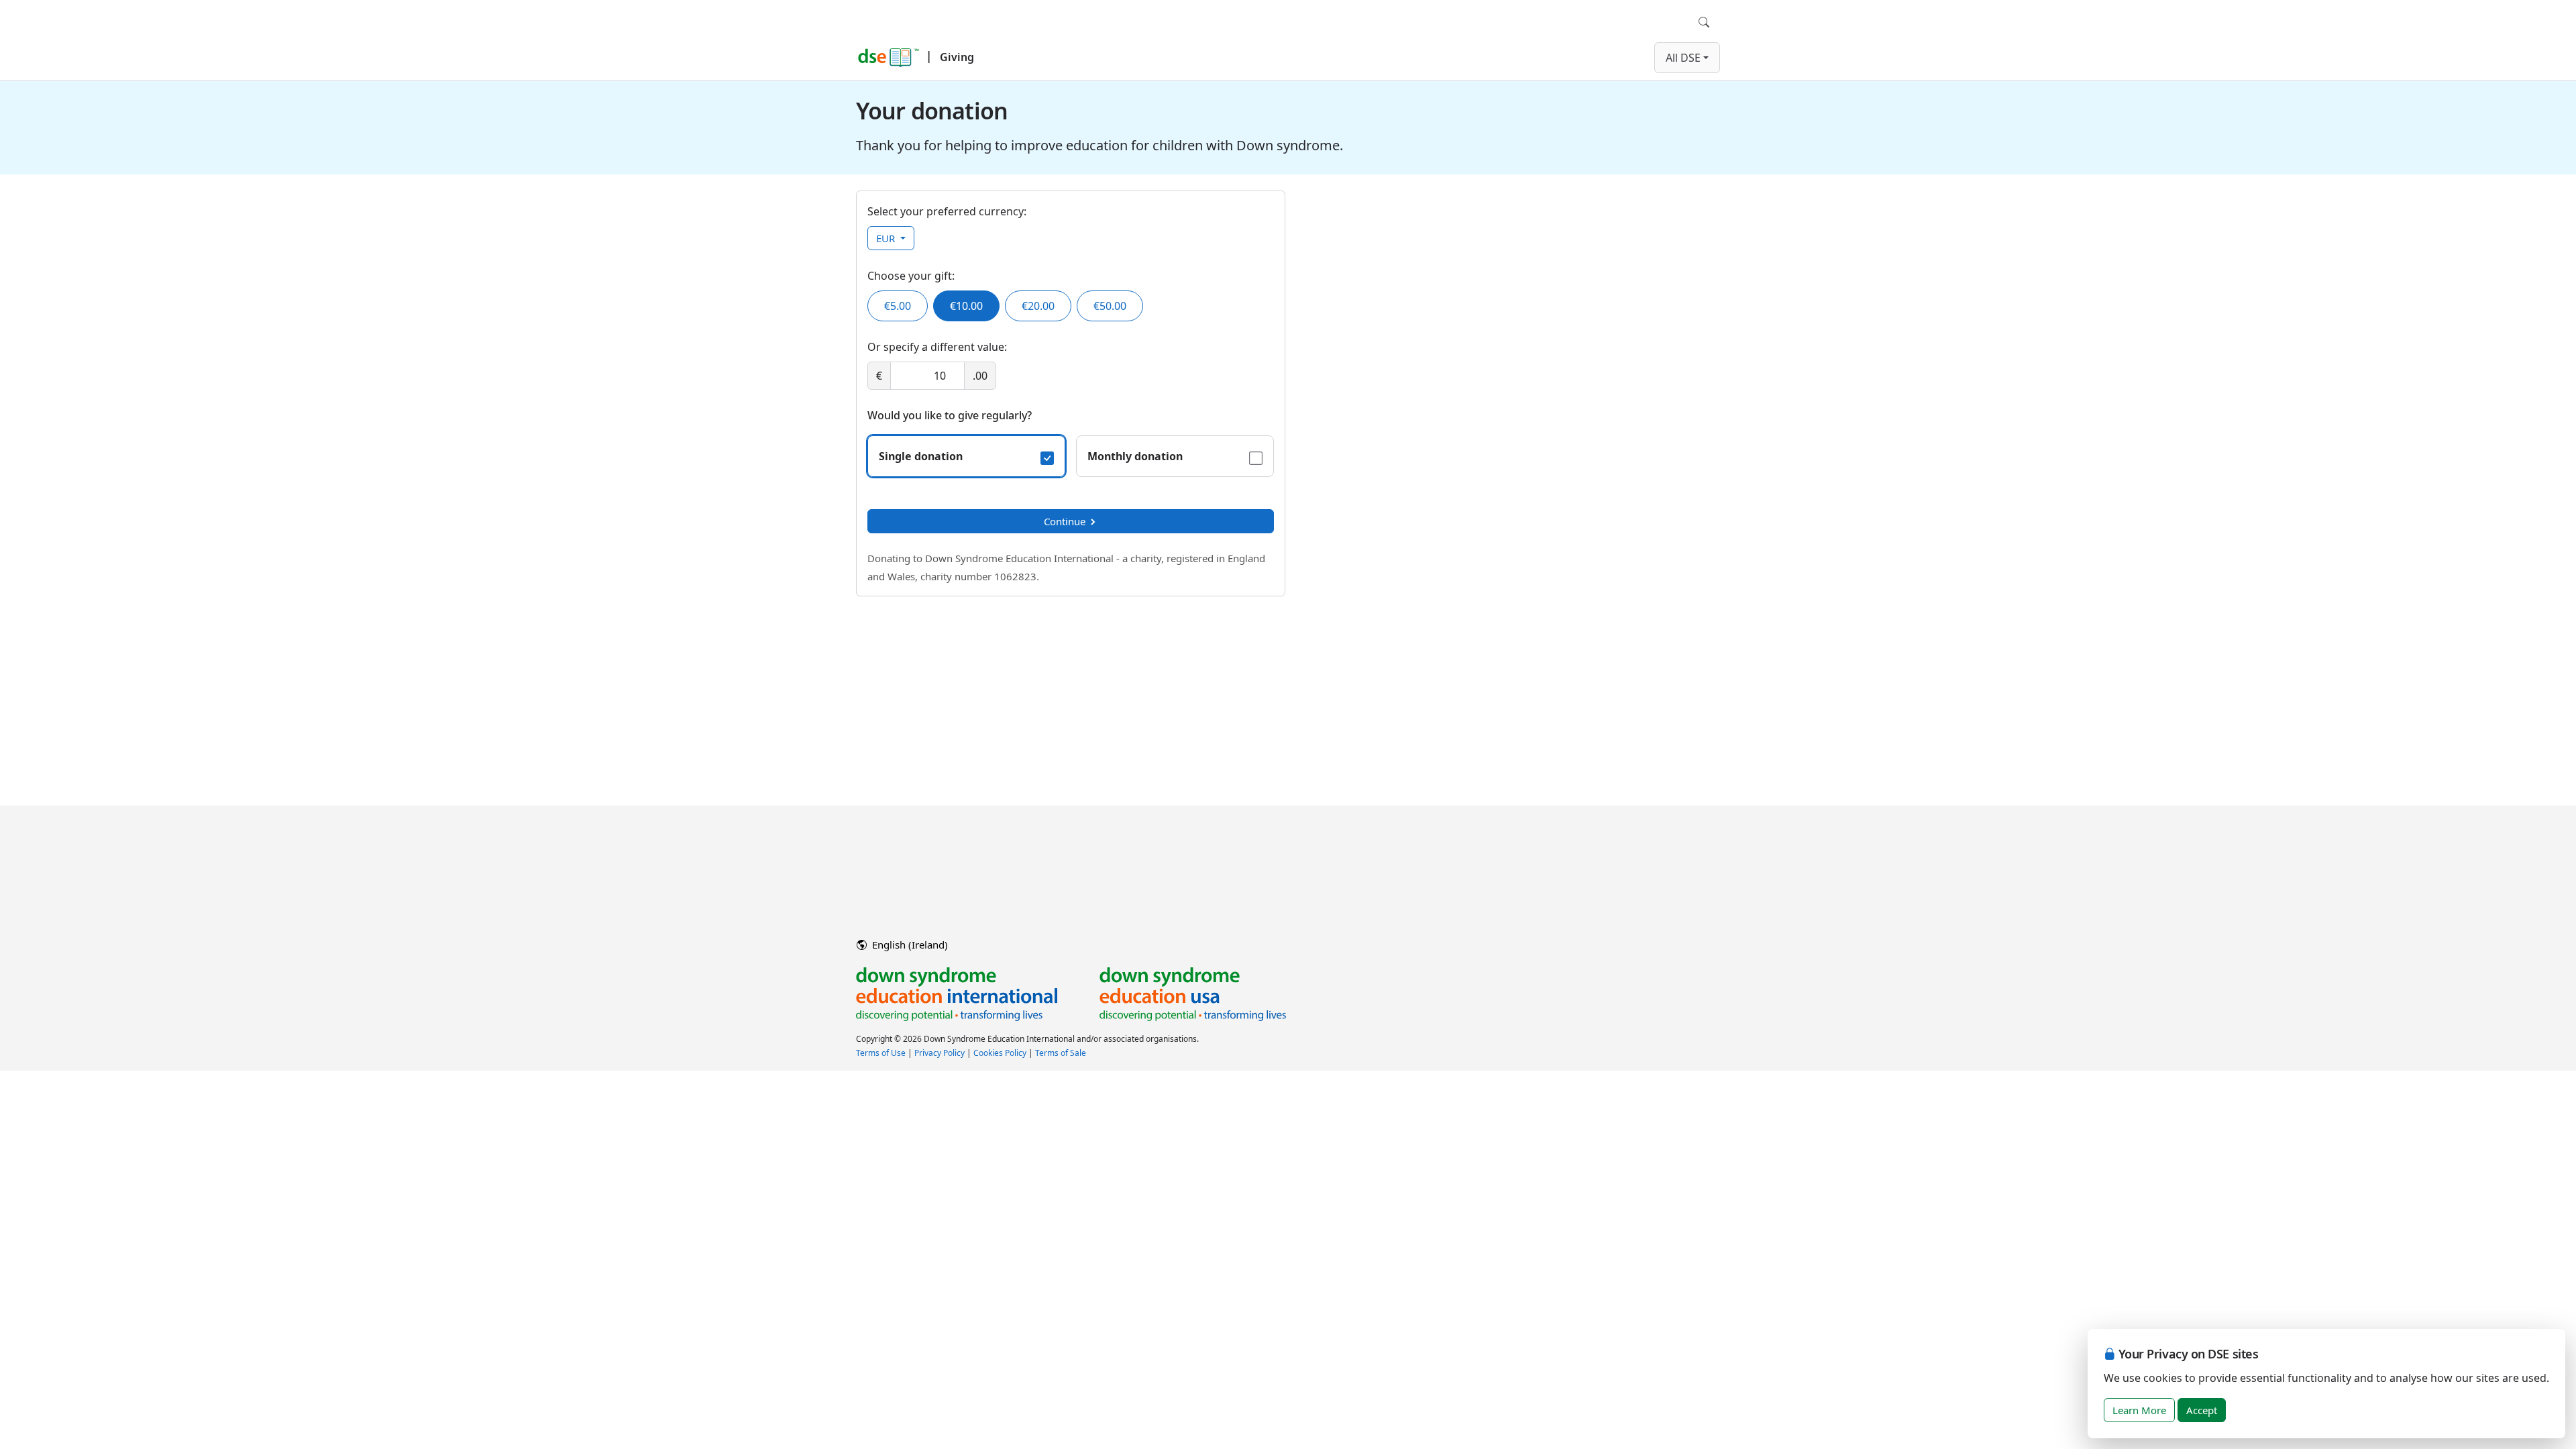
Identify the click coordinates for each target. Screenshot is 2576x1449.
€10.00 (966, 306)
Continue (1065, 521)
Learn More (2139, 1410)
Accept (2202, 1410)
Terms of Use (881, 1053)
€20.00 (1038, 306)
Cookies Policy (1000, 1053)
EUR (887, 238)
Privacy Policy (940, 1053)
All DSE (1683, 58)
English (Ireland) (909, 945)
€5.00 (898, 306)
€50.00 (1110, 306)
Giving (957, 57)
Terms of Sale (1061, 1053)
